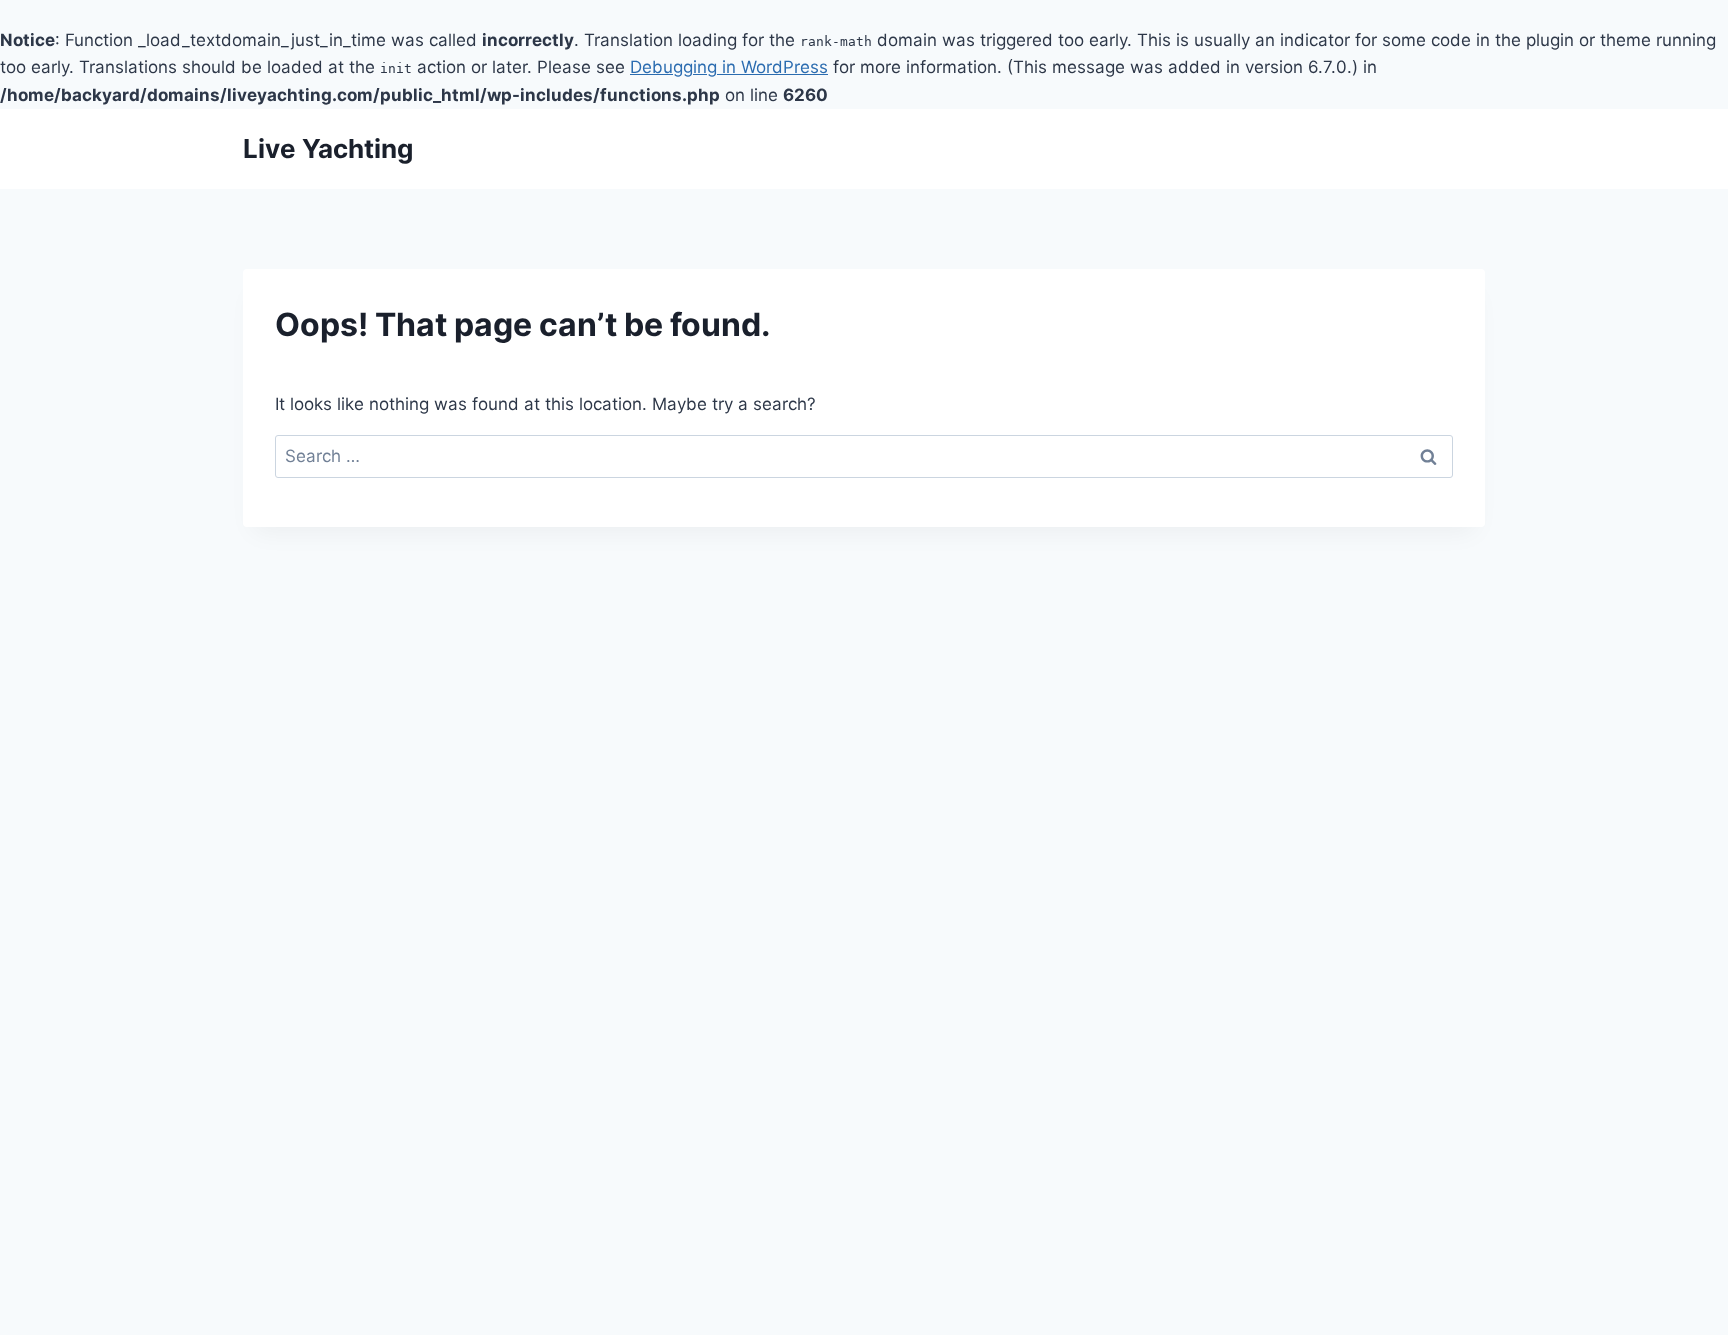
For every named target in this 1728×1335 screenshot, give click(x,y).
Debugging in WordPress (729, 67)
